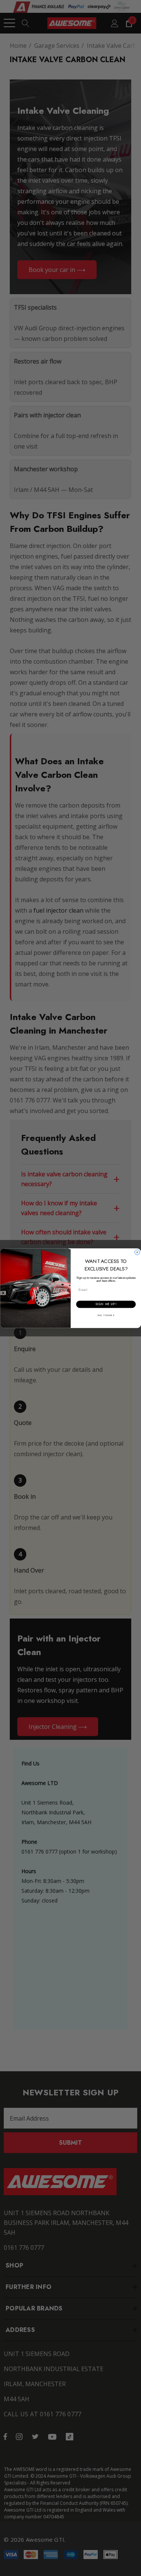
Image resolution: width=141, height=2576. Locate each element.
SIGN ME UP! (106, 1304)
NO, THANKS (106, 1315)
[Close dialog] (137, 1252)
